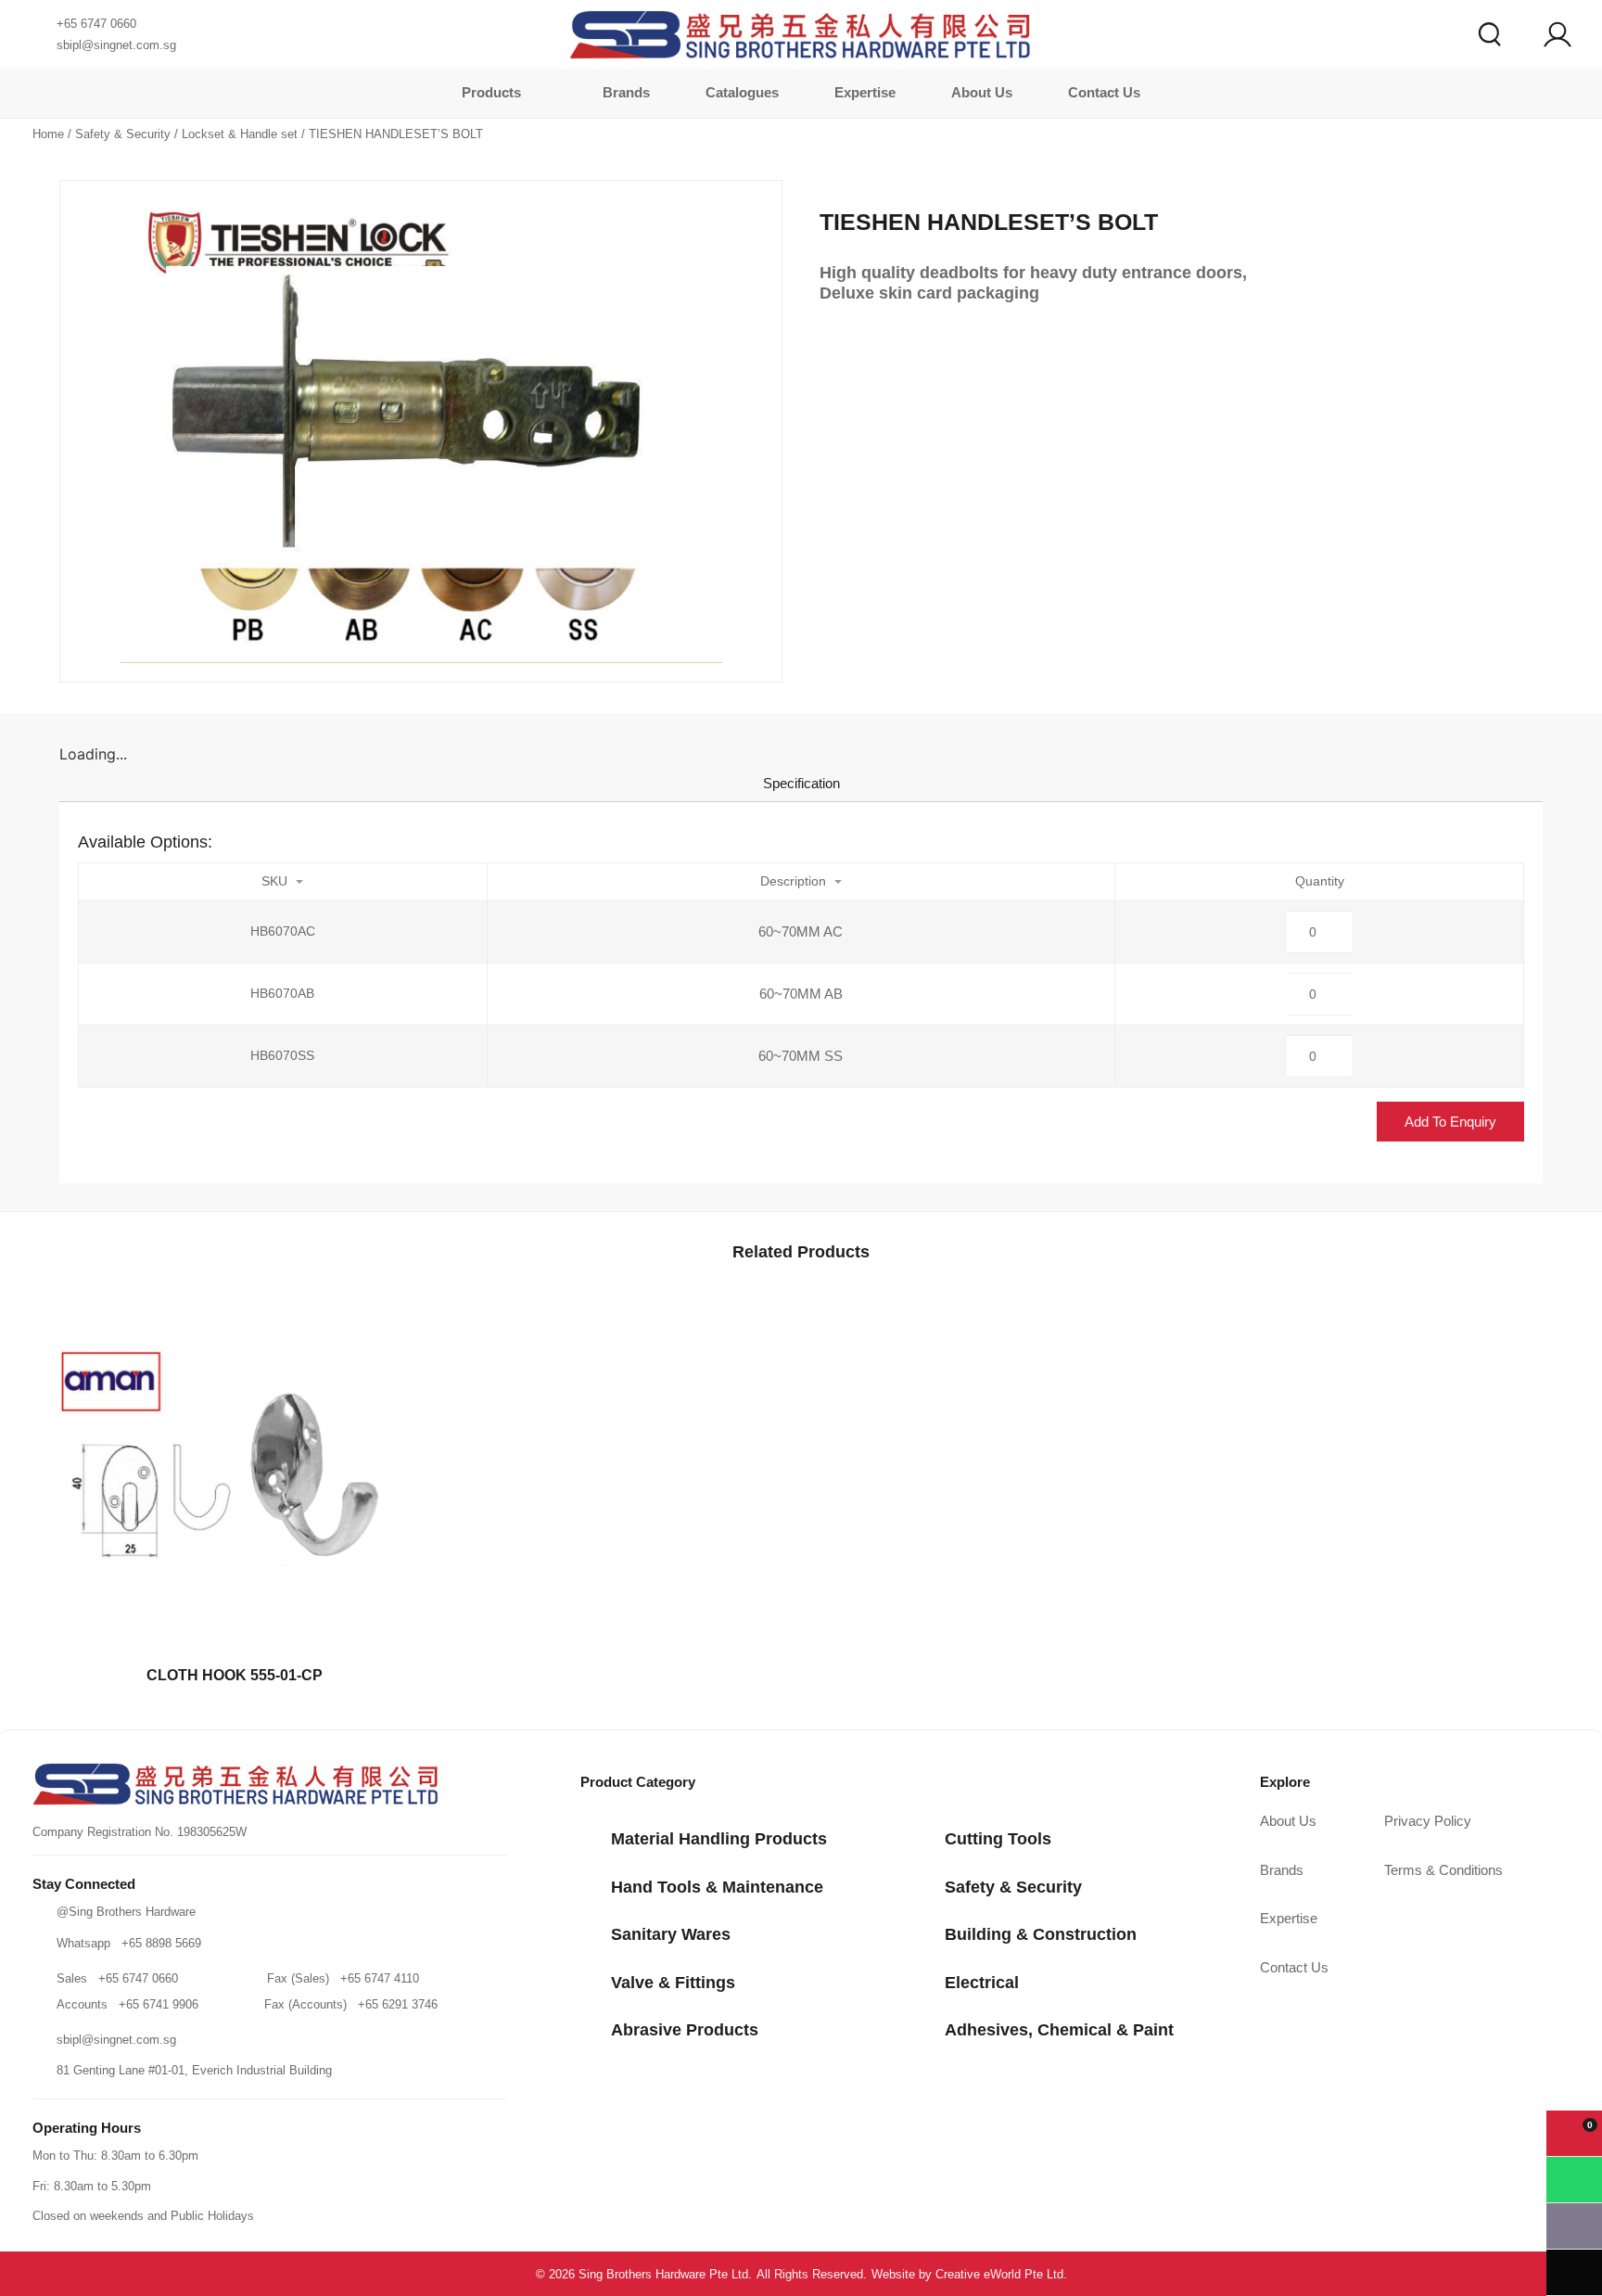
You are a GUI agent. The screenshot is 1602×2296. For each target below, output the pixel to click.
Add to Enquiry (1450, 1122)
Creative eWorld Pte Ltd (999, 2274)
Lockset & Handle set (240, 134)
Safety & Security (123, 134)
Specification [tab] (801, 783)
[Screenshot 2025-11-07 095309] (421, 431)
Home (48, 134)
